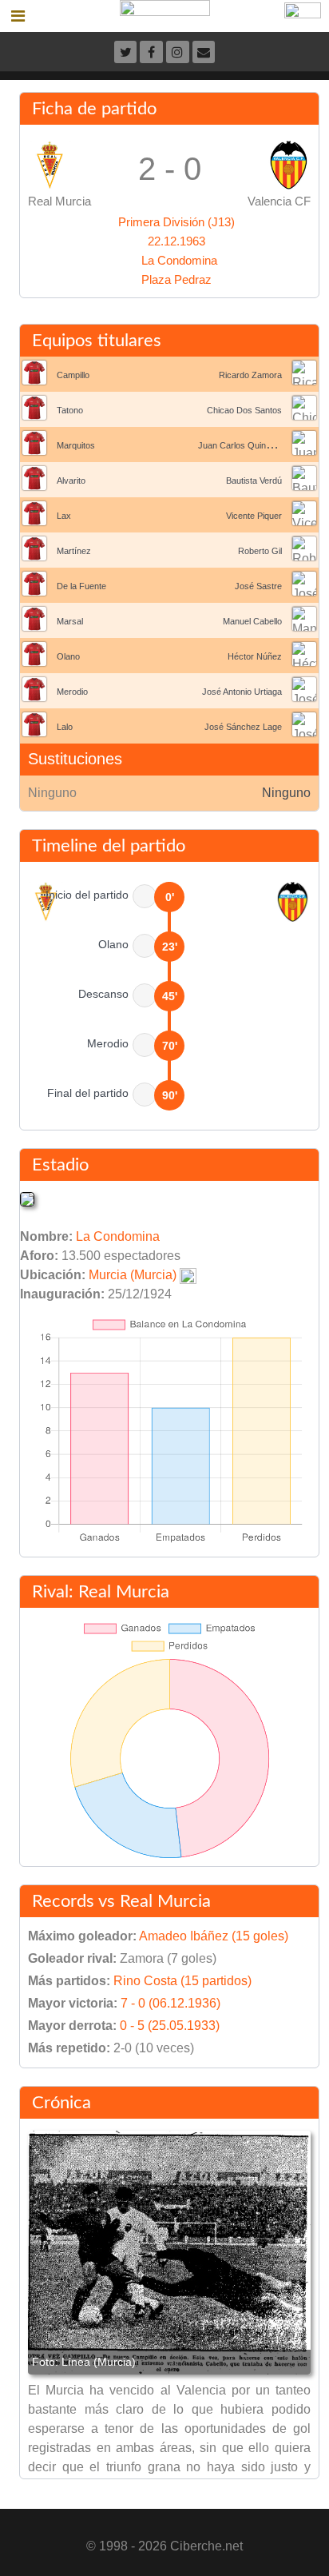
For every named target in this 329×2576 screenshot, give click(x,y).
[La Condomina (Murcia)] (27, 1198)
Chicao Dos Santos (244, 410)
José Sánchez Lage (243, 727)
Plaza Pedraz (176, 279)
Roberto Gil (260, 551)
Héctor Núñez (255, 656)
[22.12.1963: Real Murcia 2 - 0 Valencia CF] (169, 2253)
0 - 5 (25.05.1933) (170, 2026)
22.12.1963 (176, 241)
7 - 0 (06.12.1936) (170, 2003)
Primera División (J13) (176, 222)
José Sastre (258, 586)
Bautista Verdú (254, 481)
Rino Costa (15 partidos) (182, 1981)
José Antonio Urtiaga (242, 692)
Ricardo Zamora (250, 375)
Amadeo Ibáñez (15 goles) (214, 1936)
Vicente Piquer (254, 516)
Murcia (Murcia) (133, 1275)
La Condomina (179, 260)
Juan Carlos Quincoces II (248, 445)
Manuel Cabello (252, 621)
